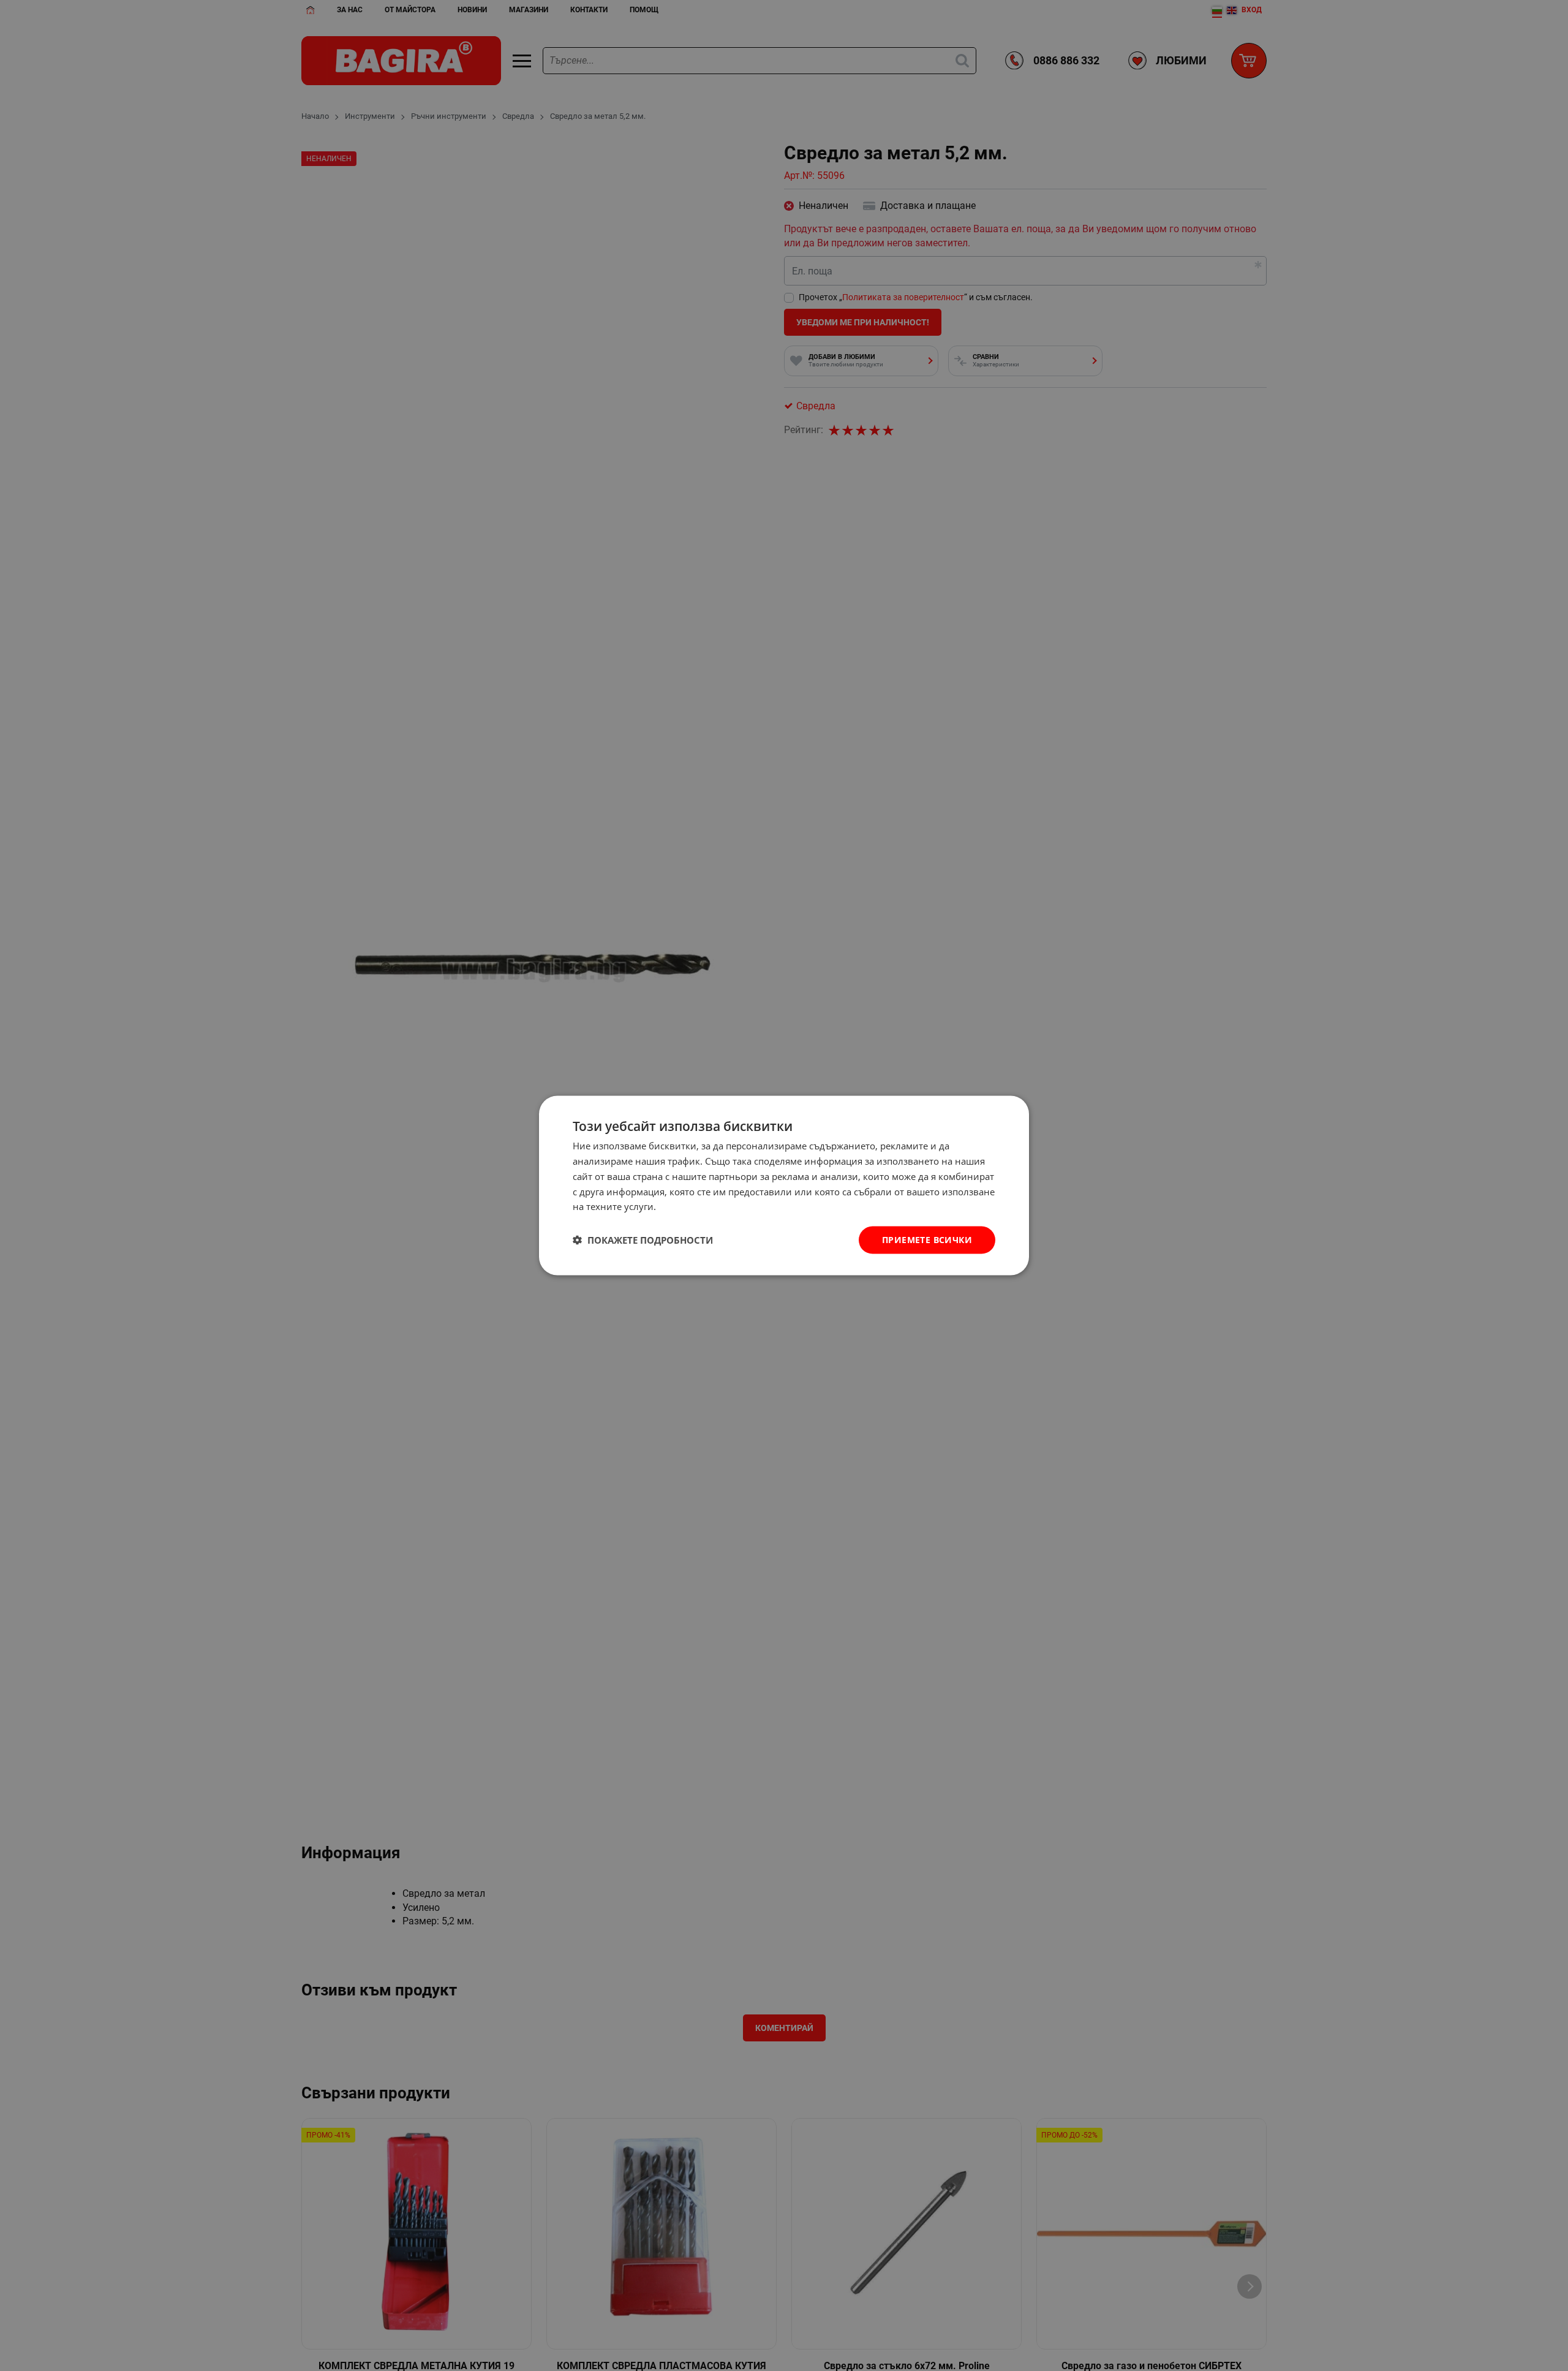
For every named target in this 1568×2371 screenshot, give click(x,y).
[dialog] (784, 1186)
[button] (643, 1240)
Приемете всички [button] (927, 1240)
